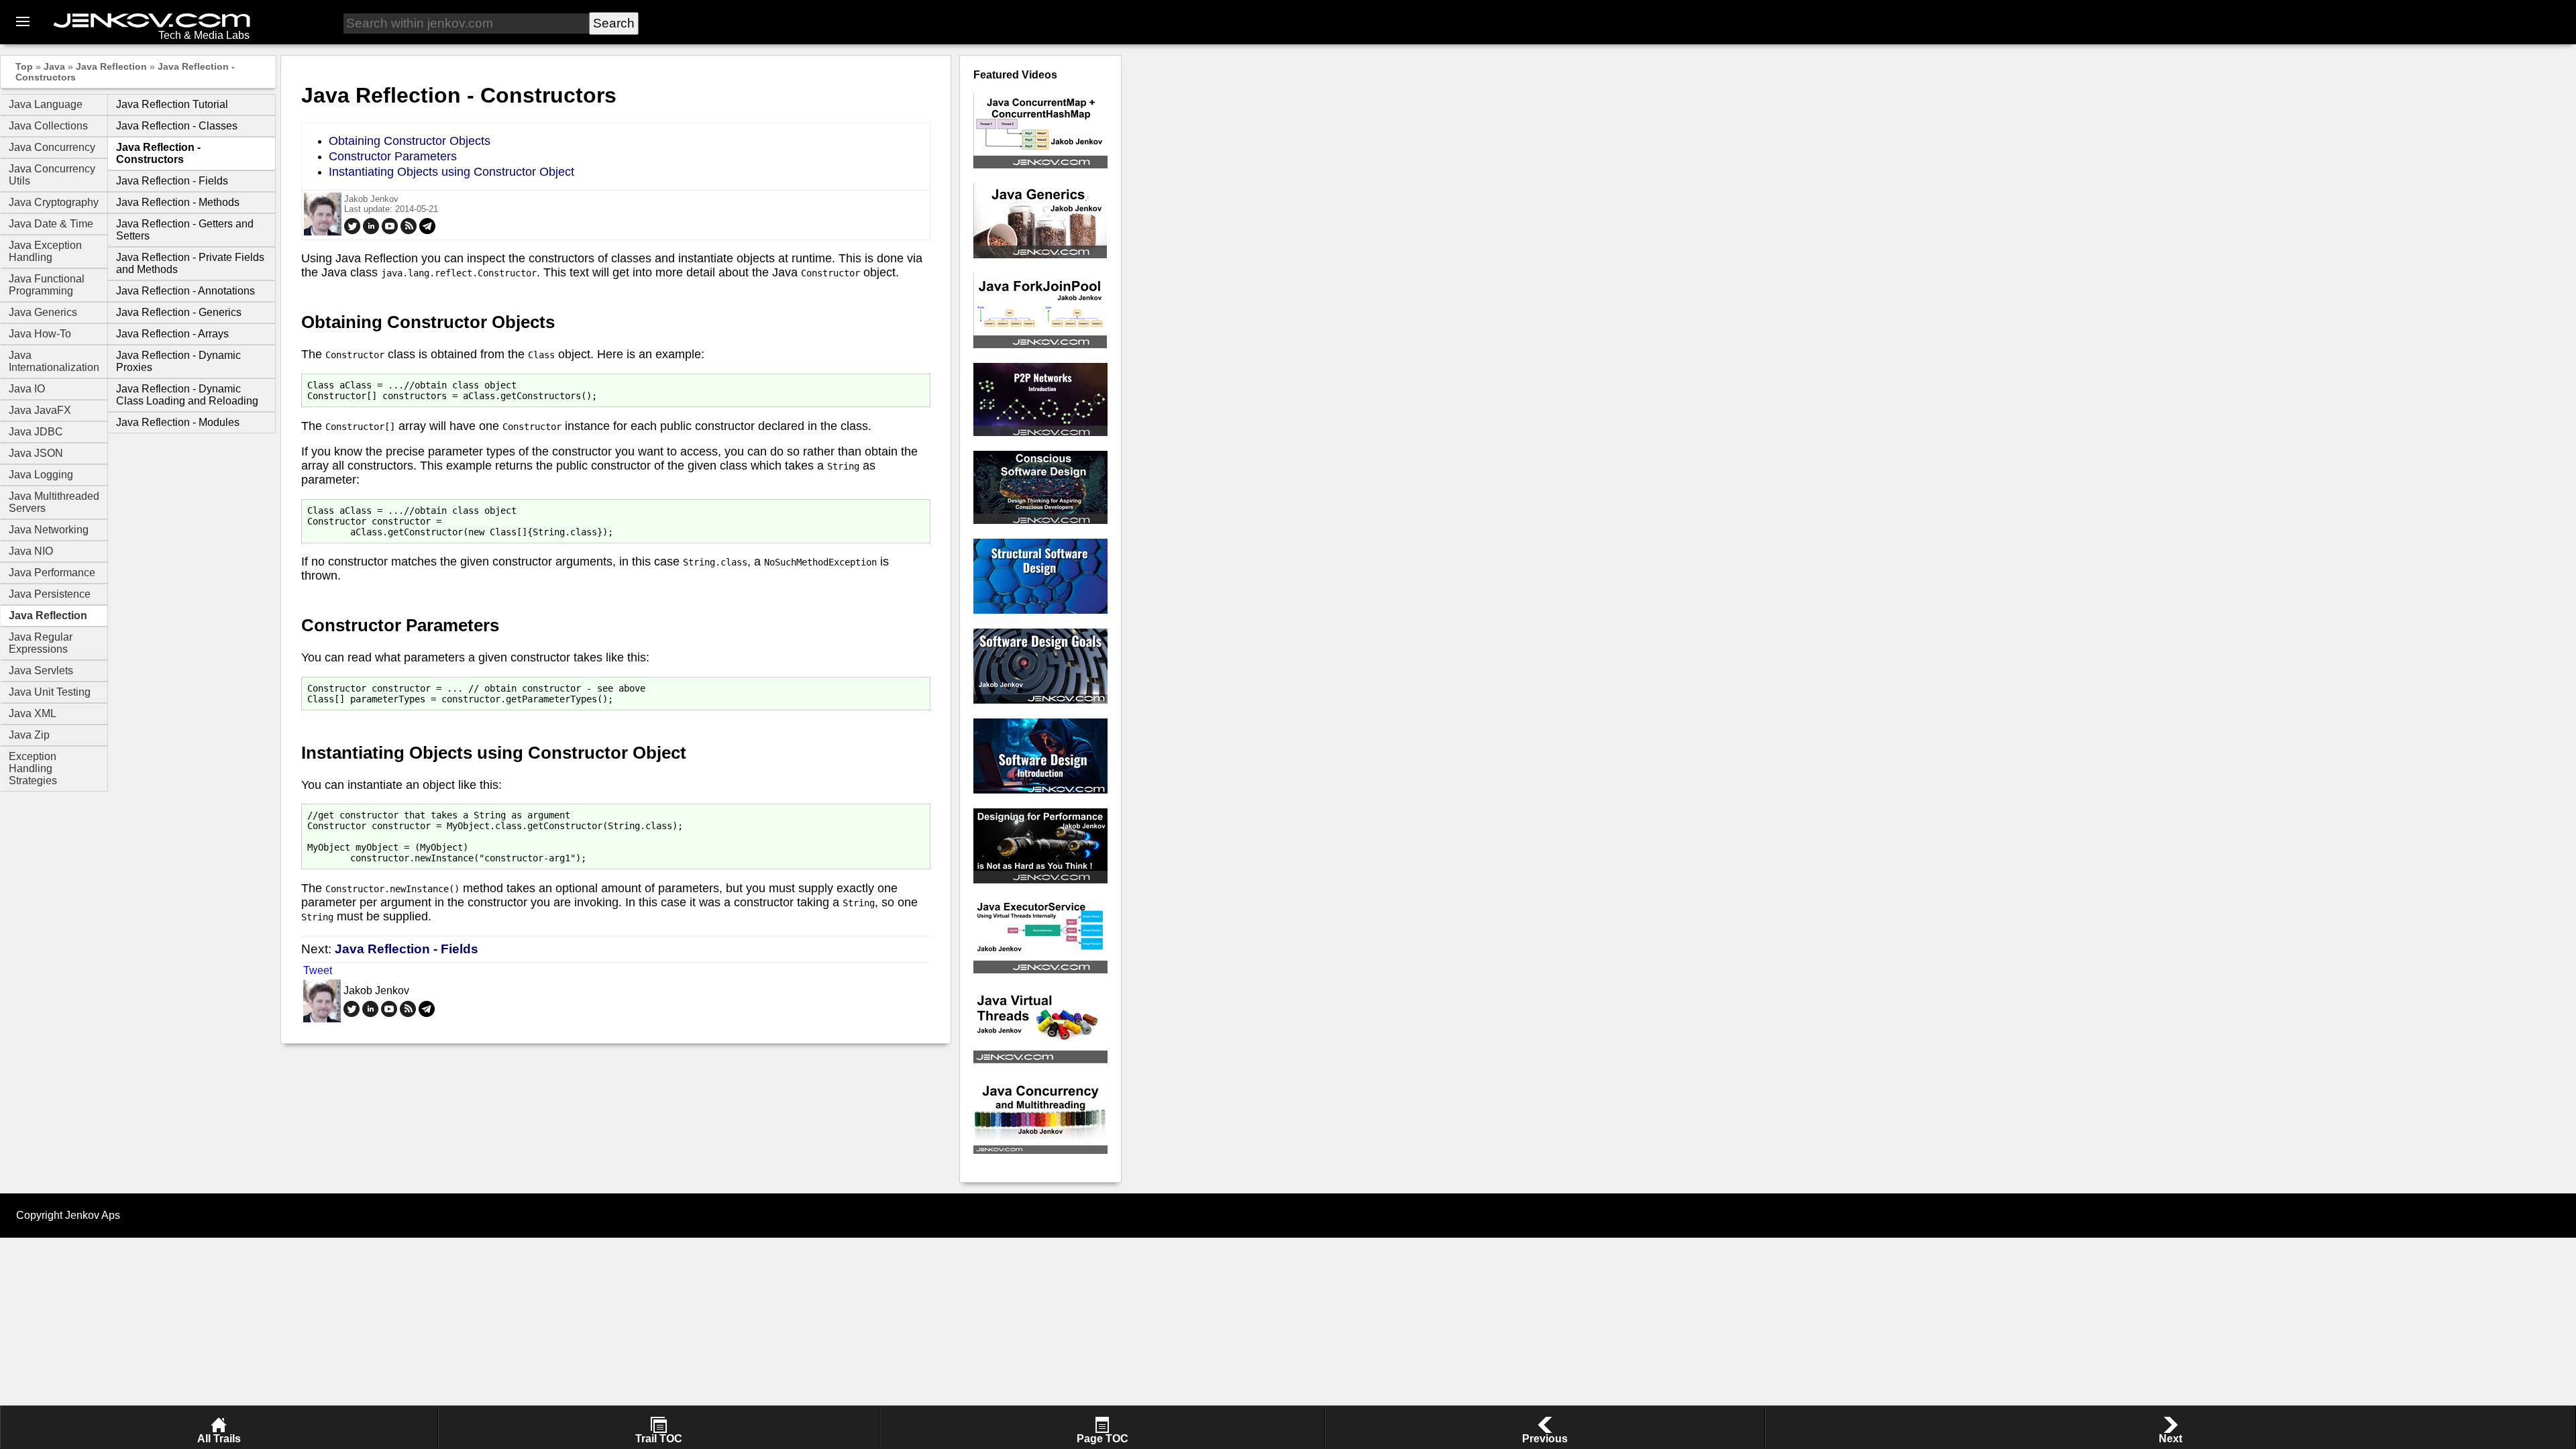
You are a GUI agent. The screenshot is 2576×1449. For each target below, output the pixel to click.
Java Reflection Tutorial (172, 104)
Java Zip (29, 735)
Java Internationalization (54, 361)
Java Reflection (111, 66)
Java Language (46, 104)
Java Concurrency (52, 147)
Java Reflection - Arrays (172, 334)
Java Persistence (50, 594)
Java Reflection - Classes (177, 126)
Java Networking (49, 530)
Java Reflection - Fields (172, 181)
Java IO (27, 389)
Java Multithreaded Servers (54, 502)
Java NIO (31, 551)
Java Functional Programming (47, 285)
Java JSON (36, 453)
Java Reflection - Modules (178, 422)
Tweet (318, 970)
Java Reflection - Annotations (185, 291)
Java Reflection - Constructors (158, 153)
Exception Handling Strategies (33, 768)
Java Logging (41, 475)
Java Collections (48, 126)
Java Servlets (41, 670)
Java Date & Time (51, 224)
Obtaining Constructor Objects (410, 141)
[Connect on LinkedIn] (371, 231)
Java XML (33, 713)
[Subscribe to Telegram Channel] (427, 231)
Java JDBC (36, 432)
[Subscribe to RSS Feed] (409, 231)
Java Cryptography (54, 202)
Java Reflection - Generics (179, 312)
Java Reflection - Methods (178, 202)
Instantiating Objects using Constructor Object (451, 172)
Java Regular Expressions (41, 643)
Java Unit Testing (50, 692)
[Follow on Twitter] (352, 231)
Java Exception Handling (45, 251)
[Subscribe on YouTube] (390, 231)
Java (54, 66)
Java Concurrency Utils (52, 175)
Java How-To (40, 334)
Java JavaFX (40, 410)
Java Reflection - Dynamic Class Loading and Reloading (187, 395)
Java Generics (43, 312)
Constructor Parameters (393, 156)
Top (24, 66)
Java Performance (52, 573)
